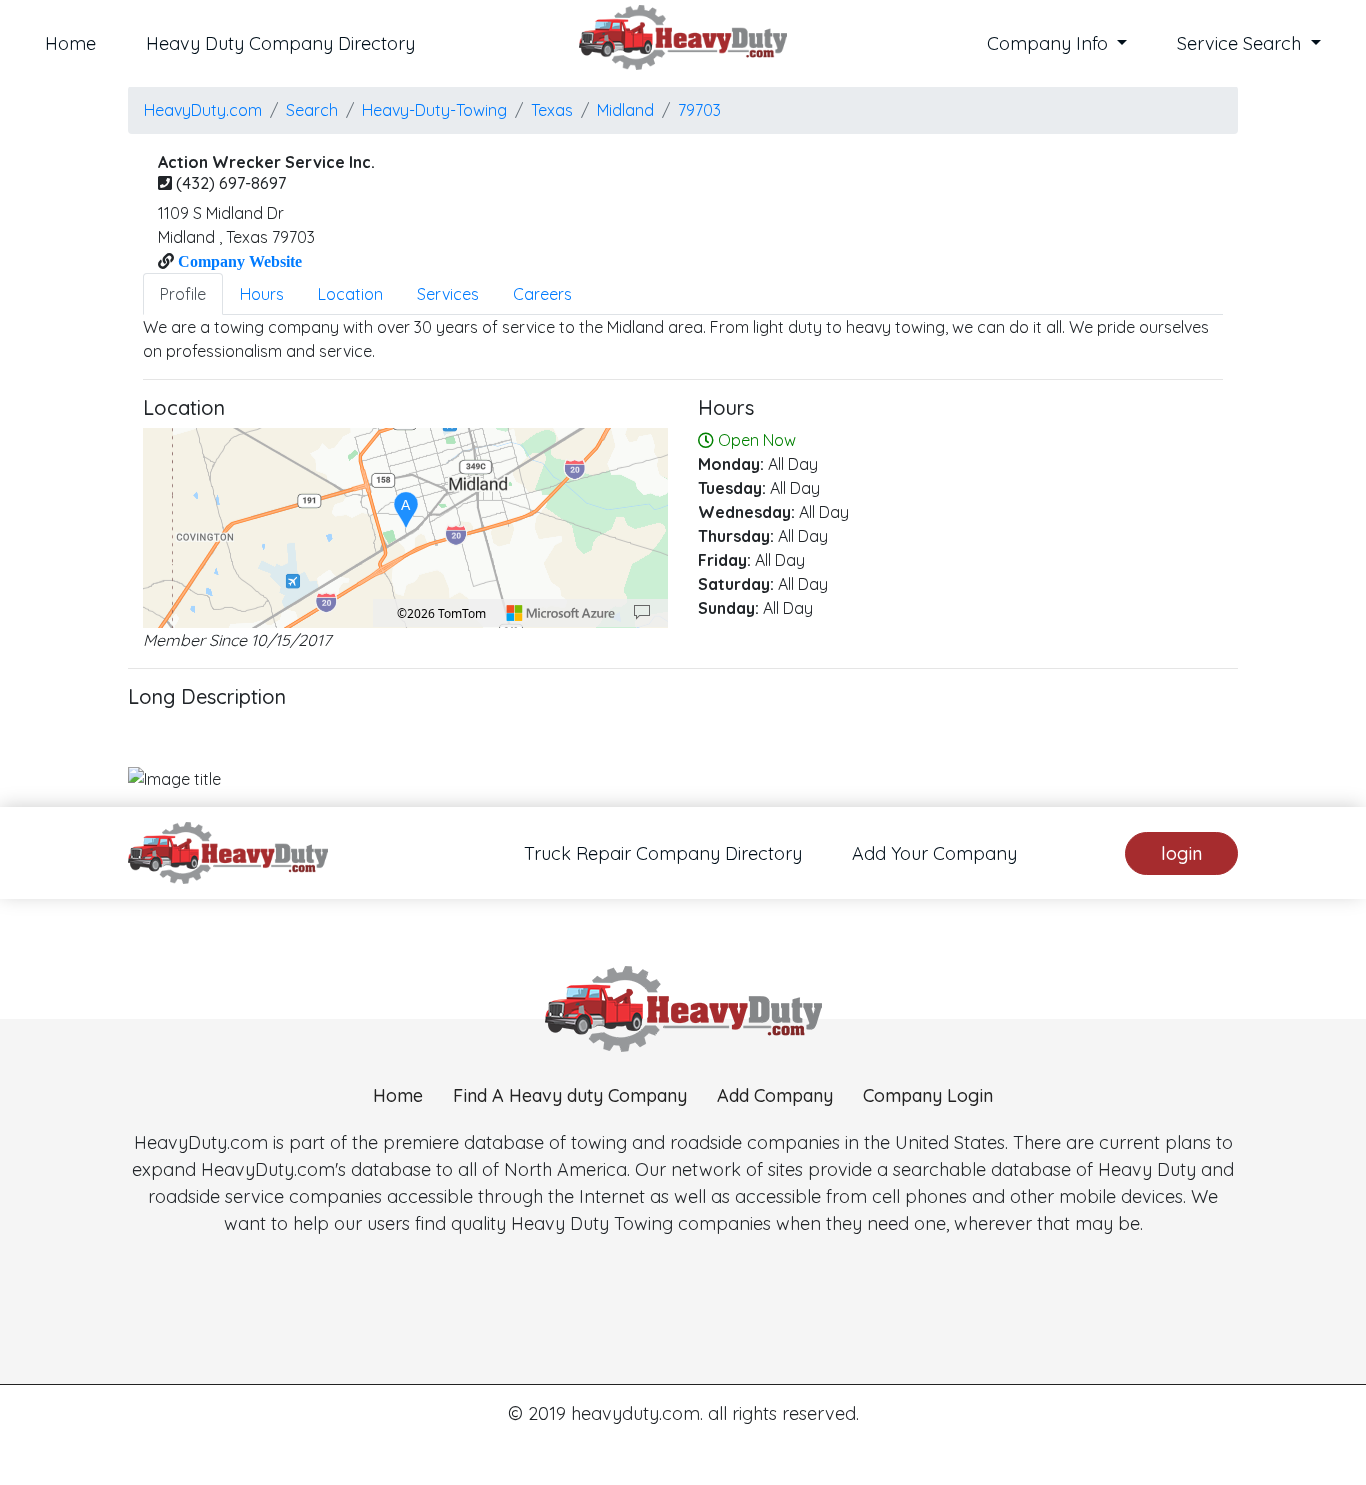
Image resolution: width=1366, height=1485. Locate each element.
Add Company (775, 1095)
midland (625, 110)
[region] (405, 528)
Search (312, 110)
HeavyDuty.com (203, 110)
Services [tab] (448, 294)
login (1181, 853)
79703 (699, 110)
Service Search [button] (1241, 43)
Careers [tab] (542, 294)
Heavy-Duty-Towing (434, 110)
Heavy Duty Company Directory (280, 43)
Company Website (238, 261)
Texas (552, 110)
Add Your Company (934, 853)
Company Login (928, 1095)
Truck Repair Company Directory (663, 853)
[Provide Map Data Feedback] (642, 613)
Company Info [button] (1050, 43)
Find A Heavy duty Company (570, 1095)
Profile (183, 294)
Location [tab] (350, 294)
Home (70, 43)
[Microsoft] (561, 613)
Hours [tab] (262, 294)
